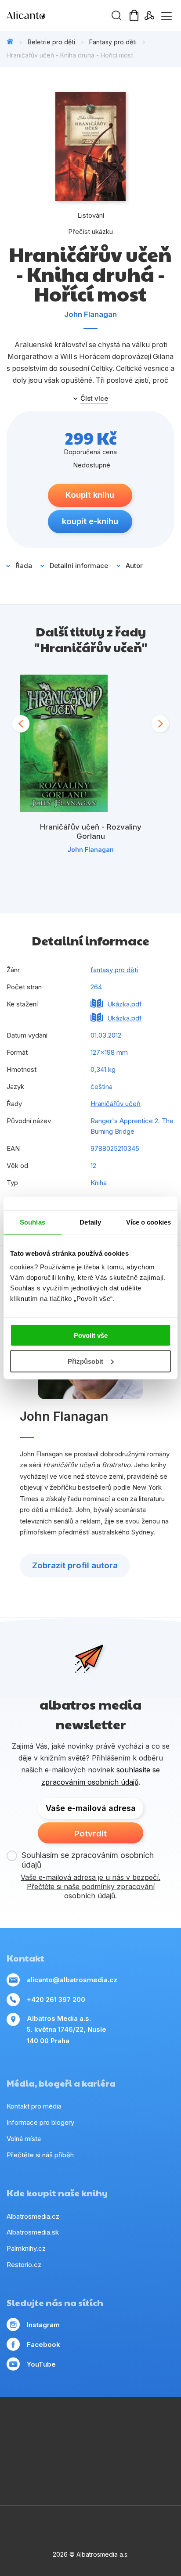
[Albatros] (109, 2426)
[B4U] (145, 2444)
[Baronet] (127, 2462)
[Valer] (73, 2426)
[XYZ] (37, 2444)
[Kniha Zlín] (91, 2444)
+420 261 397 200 (56, 1999)
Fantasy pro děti (113, 42)
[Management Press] (37, 2426)
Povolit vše (91, 1335)
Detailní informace (79, 566)
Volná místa (24, 2139)
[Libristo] (145, 2462)
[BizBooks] (55, 2426)
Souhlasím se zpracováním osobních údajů (88, 1860)
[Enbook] (91, 2480)
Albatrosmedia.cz (33, 2216)
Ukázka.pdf (125, 1004)
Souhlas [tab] (33, 1222)
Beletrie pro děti (51, 42)
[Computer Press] (19, 2444)
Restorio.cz (24, 2265)
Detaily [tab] (90, 1222)
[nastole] (127, 2444)
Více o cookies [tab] (148, 1222)
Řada (24, 566)
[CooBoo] (145, 2426)
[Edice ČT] (19, 2462)
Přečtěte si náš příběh (40, 2155)
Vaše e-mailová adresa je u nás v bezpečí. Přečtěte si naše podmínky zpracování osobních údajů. (90, 1886)
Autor (134, 566)
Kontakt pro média (34, 2106)
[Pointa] (73, 2462)
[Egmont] (91, 2426)
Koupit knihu (90, 495)
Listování (91, 215)
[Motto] (127, 2426)
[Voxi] (163, 2426)
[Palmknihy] (55, 2462)
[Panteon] (37, 2462)
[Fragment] (163, 2444)
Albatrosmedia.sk (33, 2232)
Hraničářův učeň (116, 1104)
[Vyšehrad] (109, 2444)
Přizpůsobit (85, 1361)
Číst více (94, 399)
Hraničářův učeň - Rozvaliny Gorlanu (91, 832)
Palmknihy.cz (26, 2248)
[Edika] (55, 2444)
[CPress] (73, 2444)
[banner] (57, 15)
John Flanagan (90, 314)
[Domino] (19, 2426)
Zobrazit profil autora (75, 1565)
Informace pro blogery (40, 2122)
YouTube (41, 2364)
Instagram (43, 2325)
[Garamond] (109, 2462)
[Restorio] (163, 2462)
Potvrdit (90, 1834)
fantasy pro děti (114, 970)
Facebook (43, 2344)
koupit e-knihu (90, 521)
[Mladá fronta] (91, 2462)
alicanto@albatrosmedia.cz (72, 1980)
